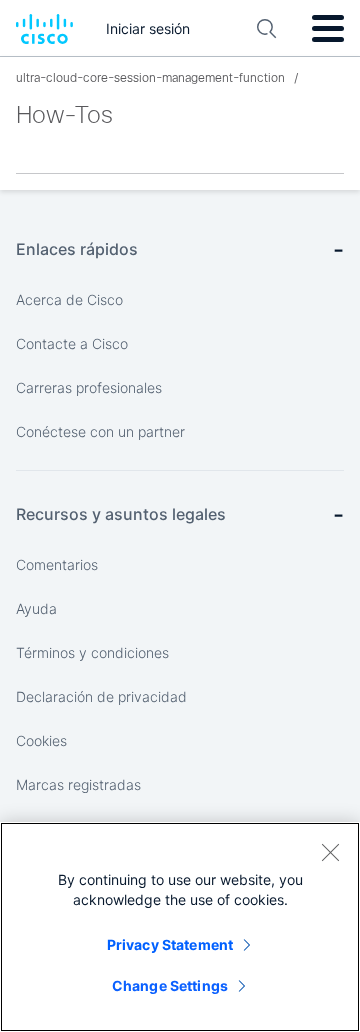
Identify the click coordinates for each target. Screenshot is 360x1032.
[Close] (330, 852)
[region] (180, 927)
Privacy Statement (170, 944)
